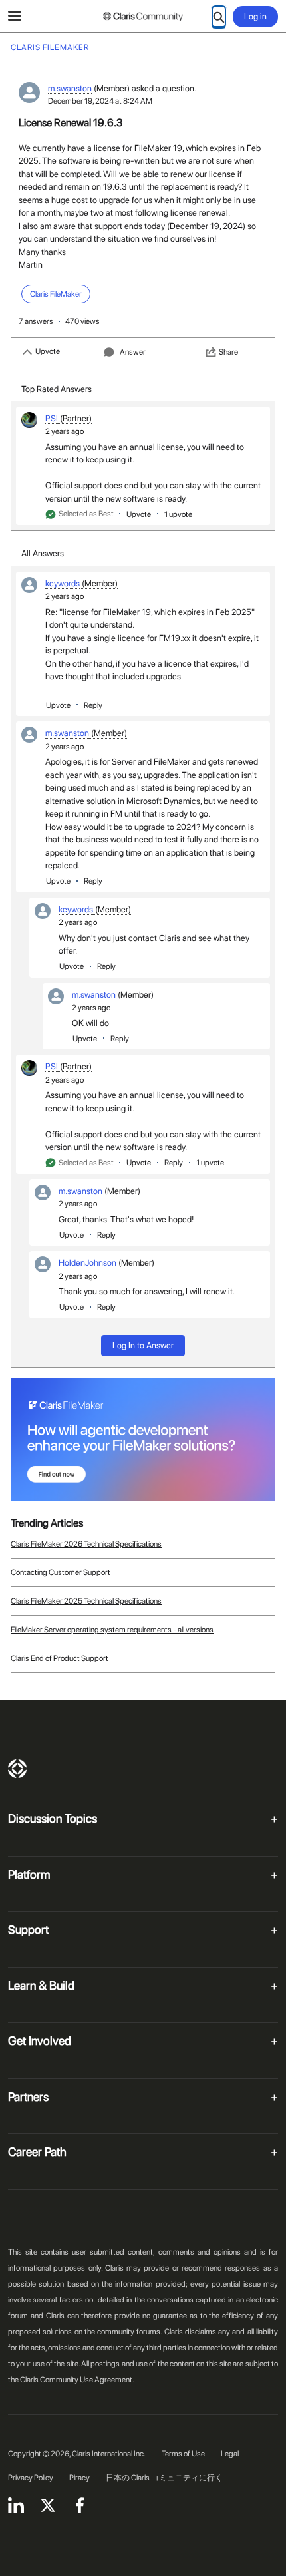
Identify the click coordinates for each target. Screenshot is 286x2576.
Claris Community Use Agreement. (77, 2380)
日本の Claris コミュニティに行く (164, 2478)
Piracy (79, 2478)
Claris (17, 1769)
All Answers (43, 553)
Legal (230, 2454)
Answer (133, 352)
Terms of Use (183, 2454)
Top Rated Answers (57, 389)
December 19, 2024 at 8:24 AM (100, 101)
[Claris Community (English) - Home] (143, 17)
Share (228, 352)
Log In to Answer (143, 1345)
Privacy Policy (31, 2478)
